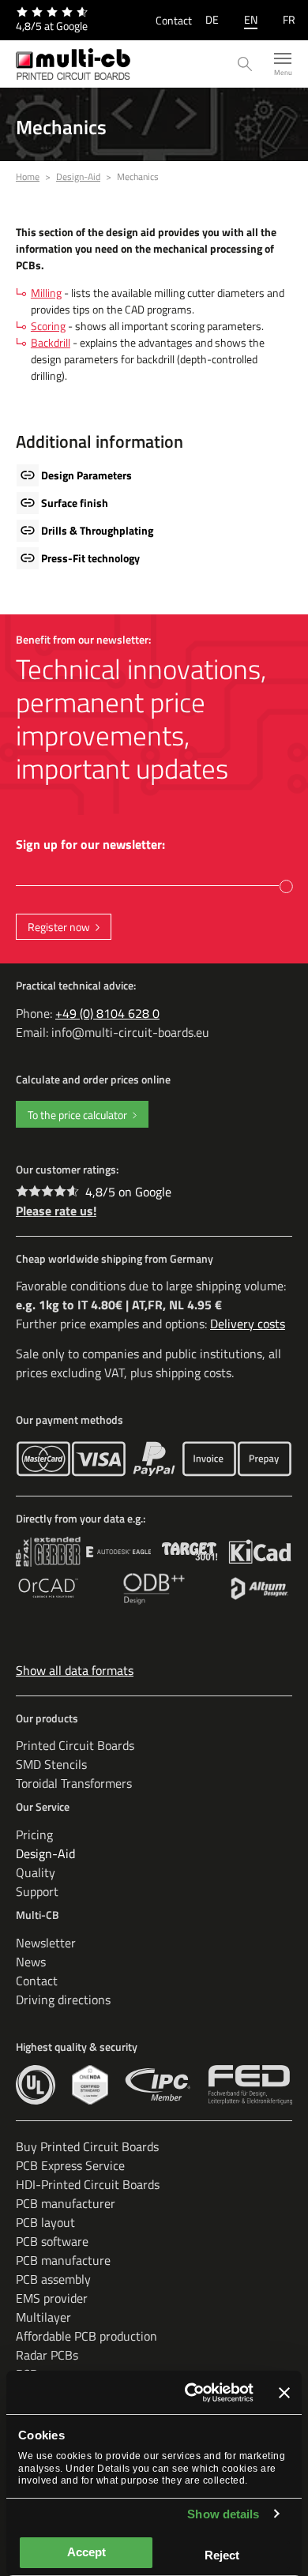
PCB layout (45, 2222)
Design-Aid (45, 1853)
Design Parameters (86, 475)
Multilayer (43, 2317)
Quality (36, 1872)
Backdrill (51, 342)
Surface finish (75, 503)
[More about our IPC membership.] (158, 2085)
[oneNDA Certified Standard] (90, 2085)
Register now (59, 927)
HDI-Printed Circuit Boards (88, 2184)
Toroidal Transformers (74, 1783)
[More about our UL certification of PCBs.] (36, 2085)
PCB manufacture (63, 2260)
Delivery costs (248, 1324)
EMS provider (52, 2298)
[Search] (245, 64)
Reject (222, 2555)
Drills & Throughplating (97, 530)
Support (37, 1891)
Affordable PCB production (86, 2336)
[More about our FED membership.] (250, 2085)
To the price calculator (77, 1115)
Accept (86, 2552)
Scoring (48, 326)
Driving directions (63, 2000)
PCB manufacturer (66, 2203)
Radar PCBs (47, 2355)
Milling (46, 293)
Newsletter (46, 1943)
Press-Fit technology (90, 558)
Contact (174, 20)
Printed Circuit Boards (75, 1745)
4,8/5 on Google (128, 1192)
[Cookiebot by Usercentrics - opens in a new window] (190, 2393)
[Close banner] (284, 2393)
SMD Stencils (51, 1764)
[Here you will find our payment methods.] (43, 1459)
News (31, 1962)
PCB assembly (53, 2279)
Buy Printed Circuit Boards (87, 2146)
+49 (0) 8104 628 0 (107, 1013)
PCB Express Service (70, 2165)
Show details (223, 2514)
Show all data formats (75, 1670)
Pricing (34, 1834)
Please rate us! (56, 1211)
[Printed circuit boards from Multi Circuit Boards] (73, 64)
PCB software (52, 2241)
